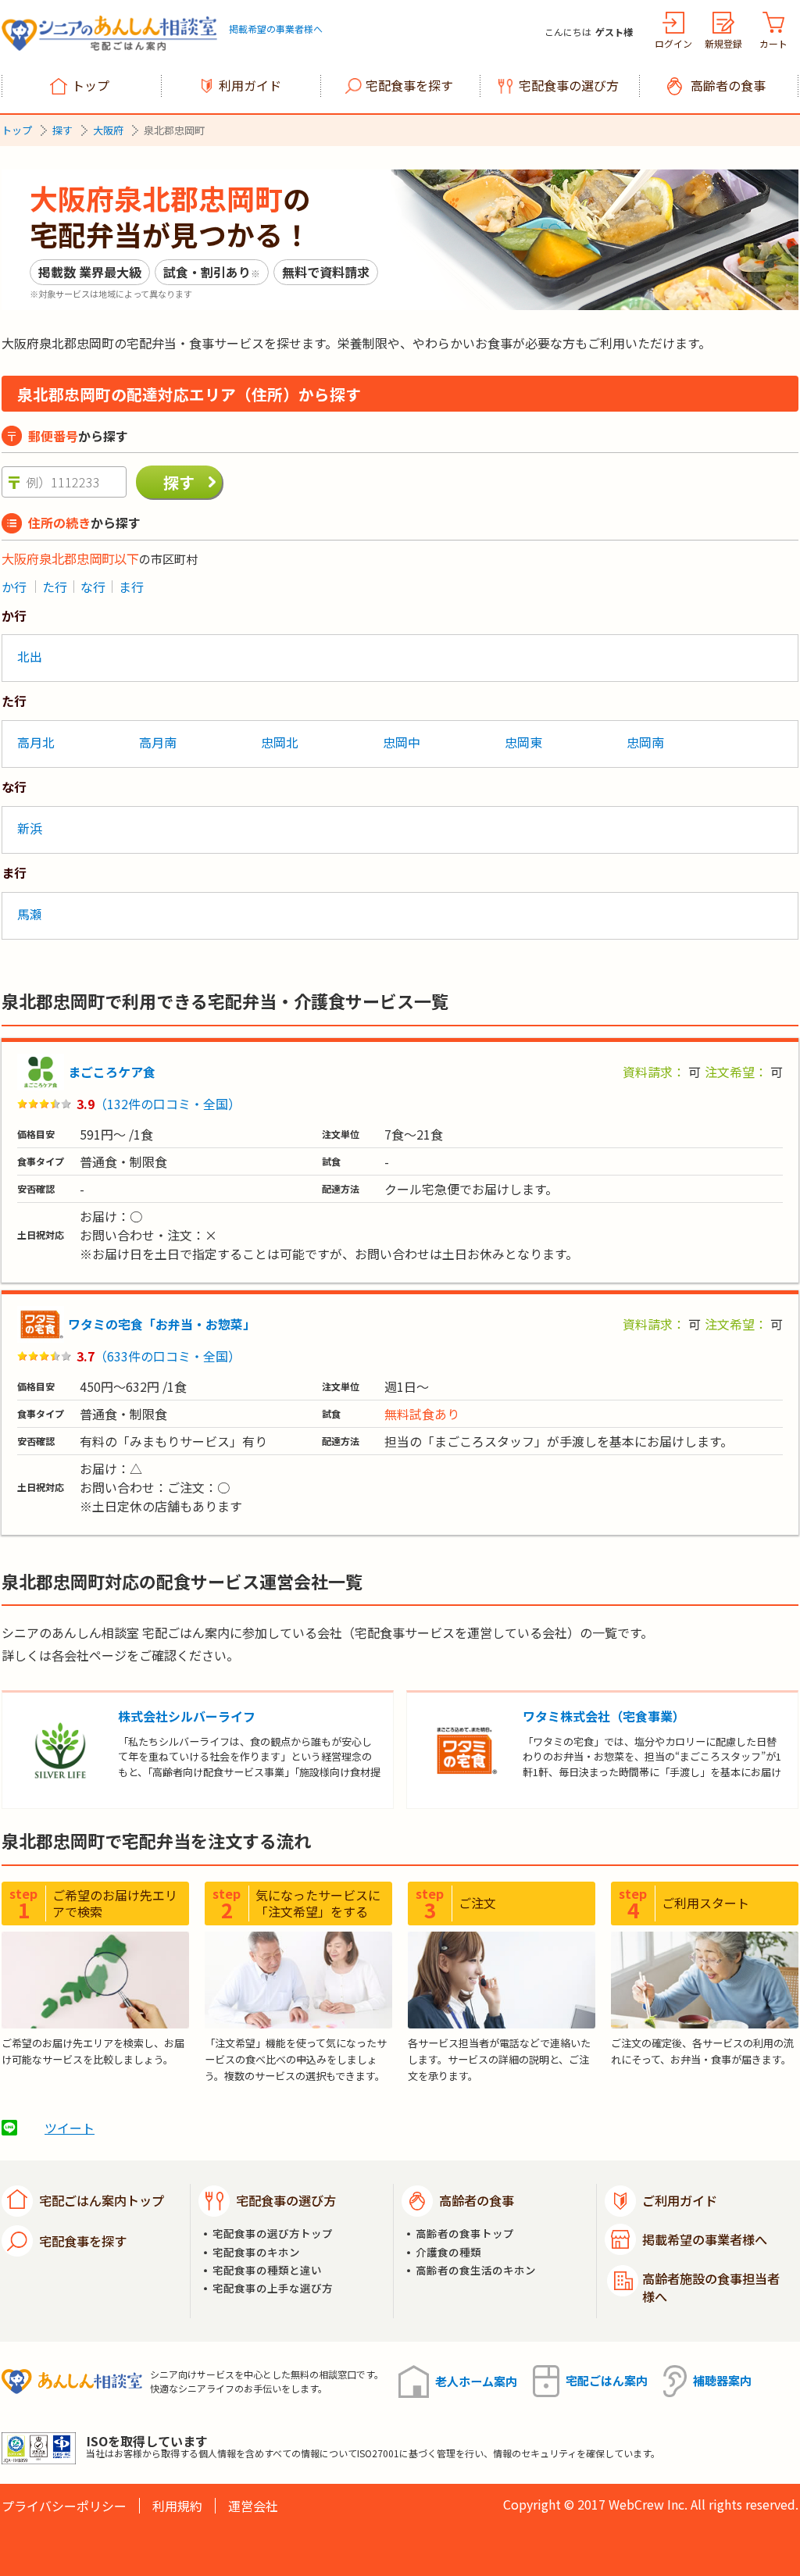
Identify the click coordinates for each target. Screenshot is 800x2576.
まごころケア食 (112, 1072)
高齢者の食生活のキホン (476, 2270)
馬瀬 (30, 914)
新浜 (30, 828)
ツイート (70, 2128)
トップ (91, 85)
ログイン (673, 43)
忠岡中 (402, 742)
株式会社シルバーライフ (187, 1716)
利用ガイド (250, 85)
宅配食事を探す (409, 85)
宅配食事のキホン (256, 2252)
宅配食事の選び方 (569, 85)
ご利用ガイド (680, 2200)
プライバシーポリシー (64, 2506)
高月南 (158, 742)
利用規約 (177, 2506)
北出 (30, 656)
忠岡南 (645, 742)
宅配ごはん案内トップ (102, 2200)
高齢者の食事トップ (465, 2233)
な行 (93, 587)
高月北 (36, 742)
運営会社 (253, 2506)
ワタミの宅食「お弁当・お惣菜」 (162, 1324)
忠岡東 (523, 742)
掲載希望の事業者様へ (276, 29)
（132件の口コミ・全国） (168, 1104)
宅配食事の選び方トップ (273, 2233)
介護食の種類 (448, 2252)
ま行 (131, 587)
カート (773, 43)
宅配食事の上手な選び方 (273, 2288)
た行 (55, 587)
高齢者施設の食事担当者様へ (711, 2287)
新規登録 (723, 43)
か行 (14, 587)
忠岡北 (280, 742)
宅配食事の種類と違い (267, 2270)
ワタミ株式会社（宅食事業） (604, 1716)
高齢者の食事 (728, 85)
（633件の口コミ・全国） (168, 1356)
